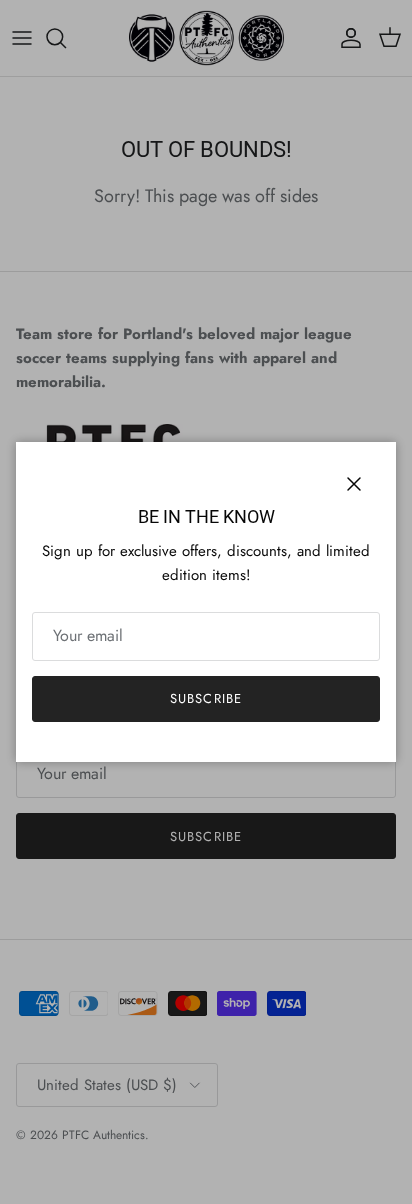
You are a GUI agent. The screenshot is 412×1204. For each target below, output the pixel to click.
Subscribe (205, 698)
